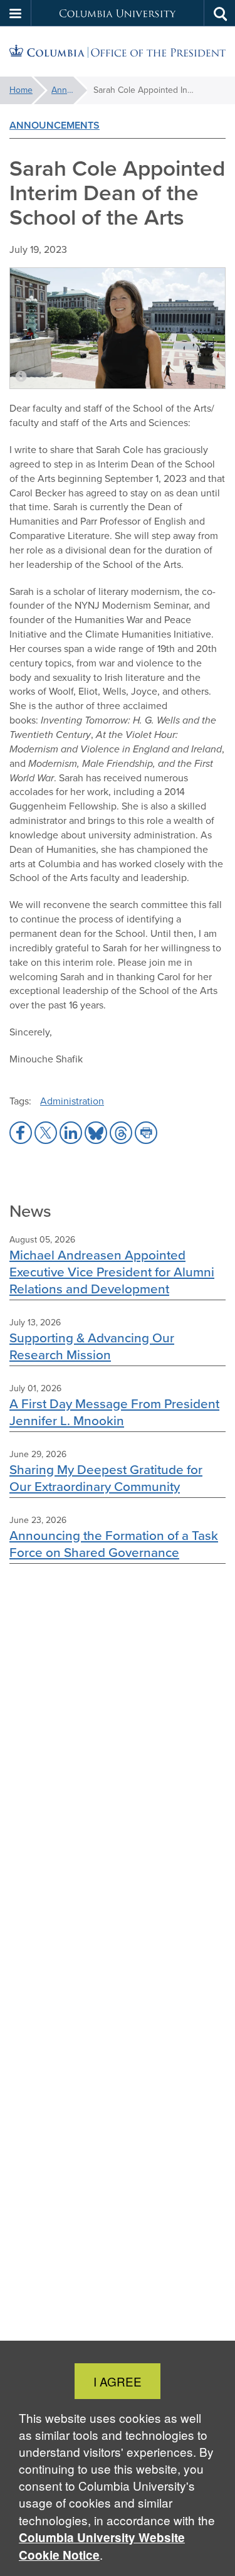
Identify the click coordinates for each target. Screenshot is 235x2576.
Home (21, 90)
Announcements (69, 90)
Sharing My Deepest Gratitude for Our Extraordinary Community (106, 1478)
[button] (16, 13)
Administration (72, 1101)
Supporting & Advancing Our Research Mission (92, 1346)
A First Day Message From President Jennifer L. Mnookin (114, 1412)
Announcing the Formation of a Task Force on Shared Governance (114, 1544)
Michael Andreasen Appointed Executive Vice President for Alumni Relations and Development (112, 1272)
